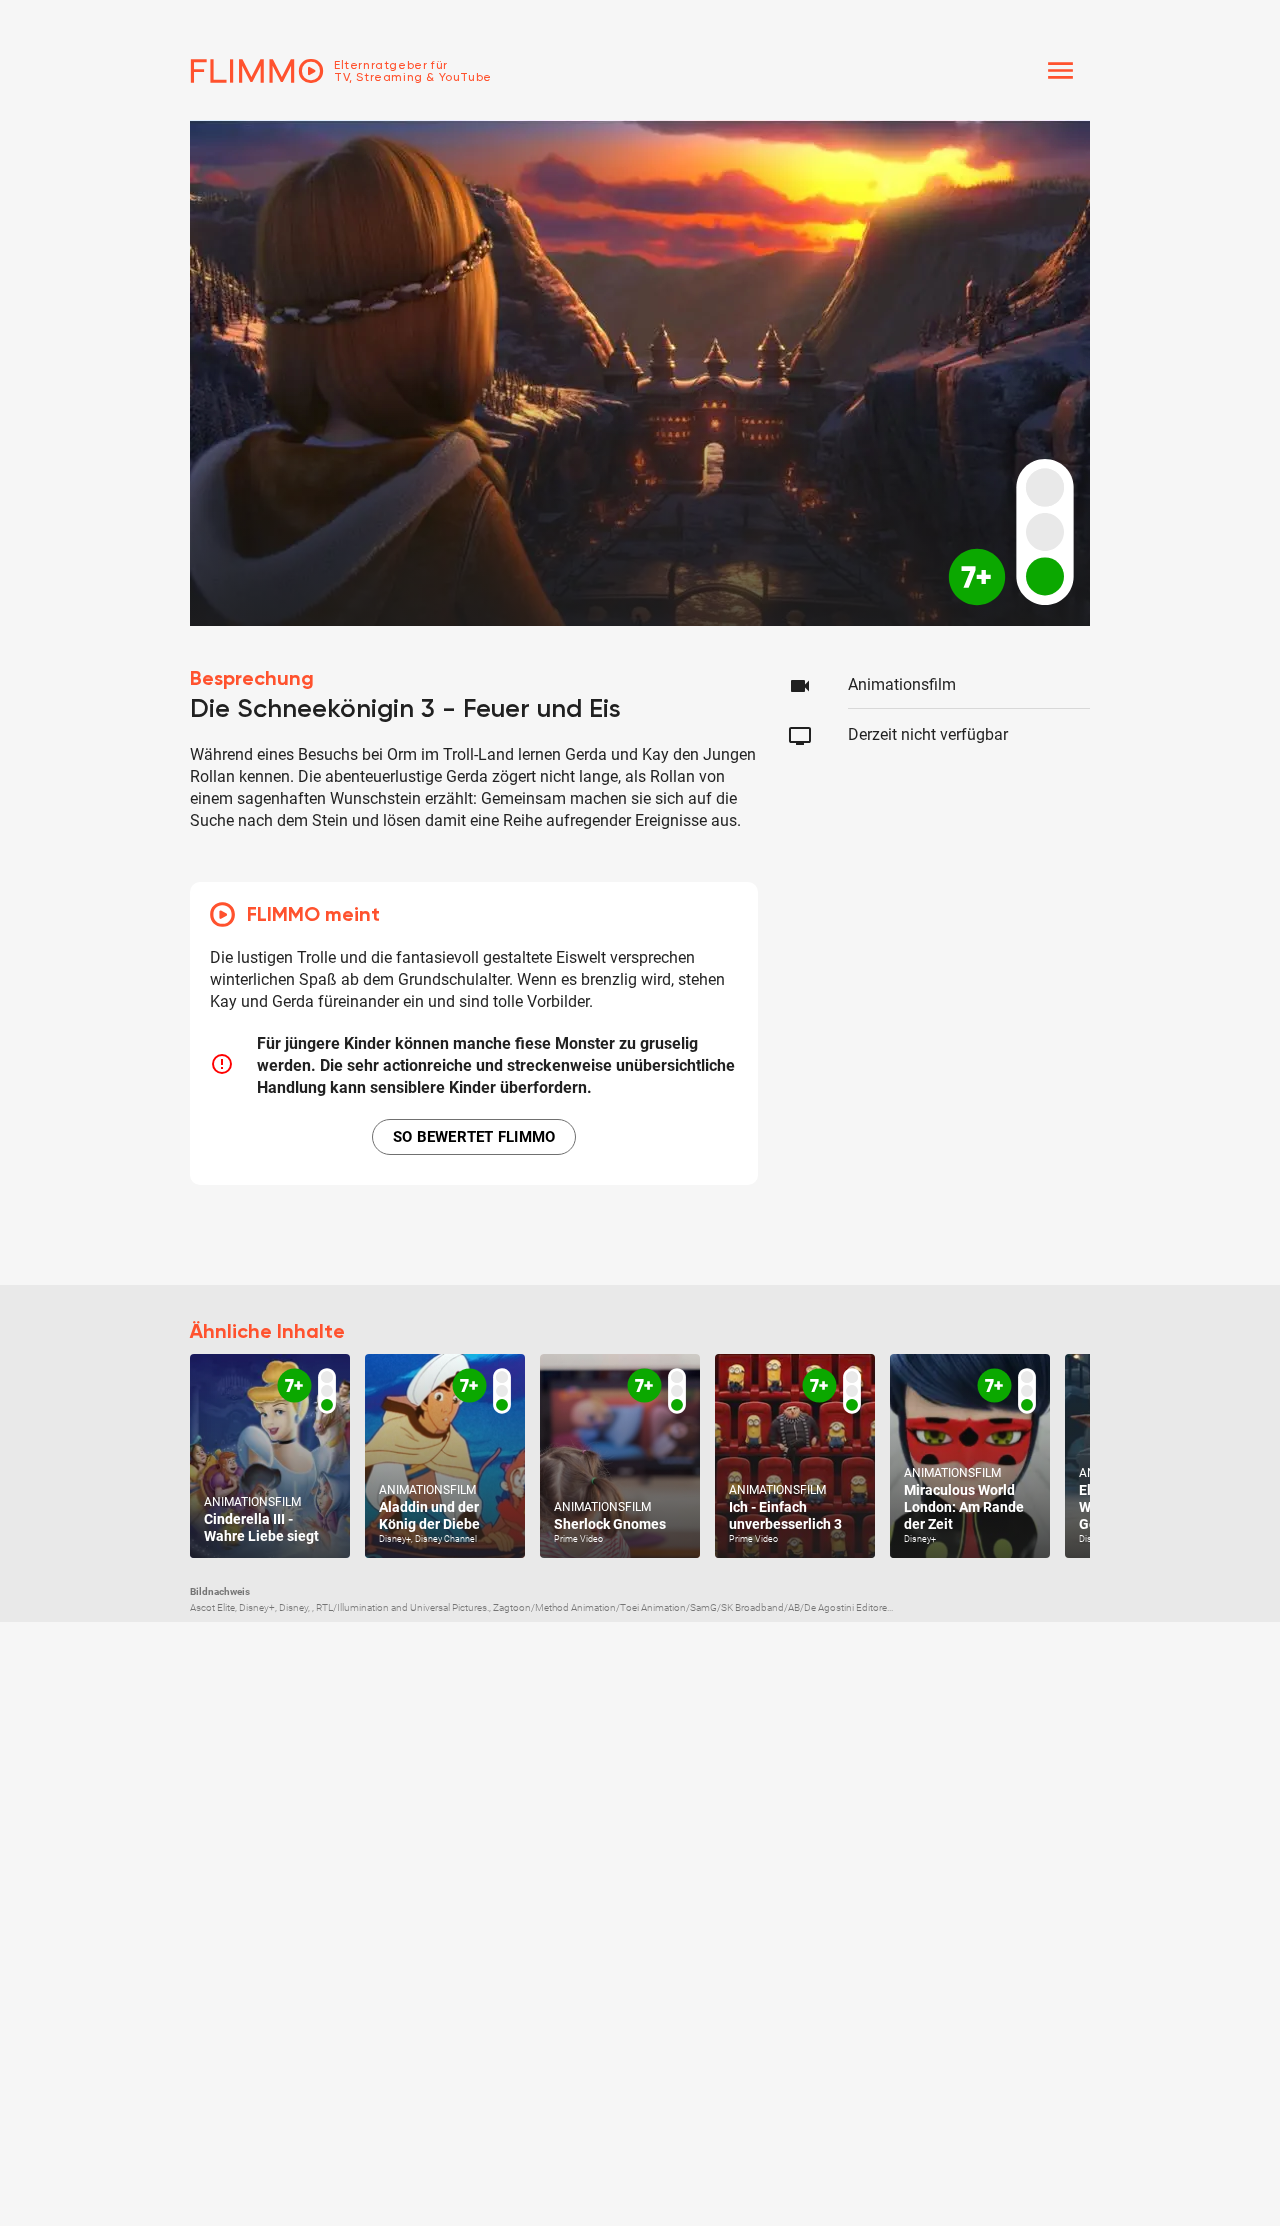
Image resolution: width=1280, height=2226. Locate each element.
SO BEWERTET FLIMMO (474, 1137)
